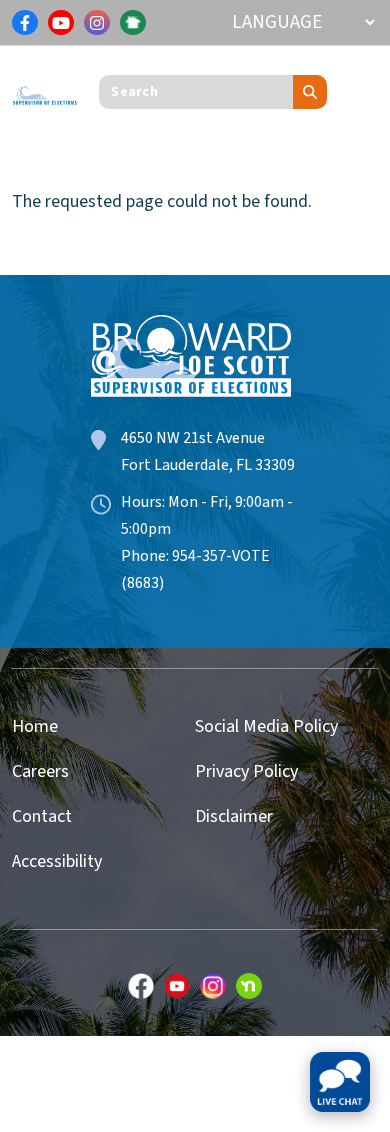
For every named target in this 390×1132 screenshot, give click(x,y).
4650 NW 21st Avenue (193, 438)
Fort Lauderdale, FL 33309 (208, 465)
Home (35, 726)
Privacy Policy (246, 771)
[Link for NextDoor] (133, 23)
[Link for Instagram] (97, 23)
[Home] (45, 91)
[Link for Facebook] (25, 23)
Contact (42, 816)
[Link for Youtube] (61, 23)
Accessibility (57, 861)
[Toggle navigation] (363, 92)
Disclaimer (234, 816)
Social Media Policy (266, 726)
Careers (40, 771)
